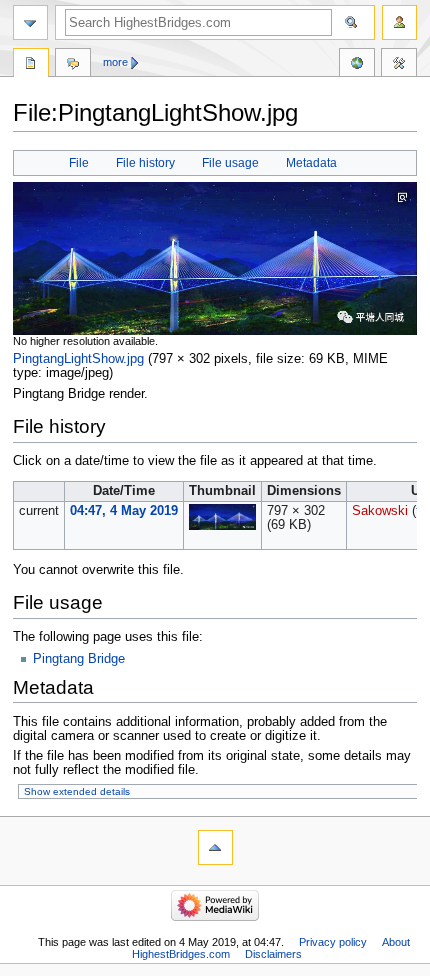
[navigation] (30, 22)
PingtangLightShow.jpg (78, 359)
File (79, 163)
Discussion (73, 65)
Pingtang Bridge (79, 659)
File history (145, 163)
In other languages (357, 65)
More (115, 62)
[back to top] (215, 847)
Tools (399, 65)
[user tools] (399, 22)
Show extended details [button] (77, 791)
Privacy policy (333, 942)
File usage (230, 163)
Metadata (311, 163)
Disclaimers (273, 954)
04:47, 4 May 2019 (124, 511)
